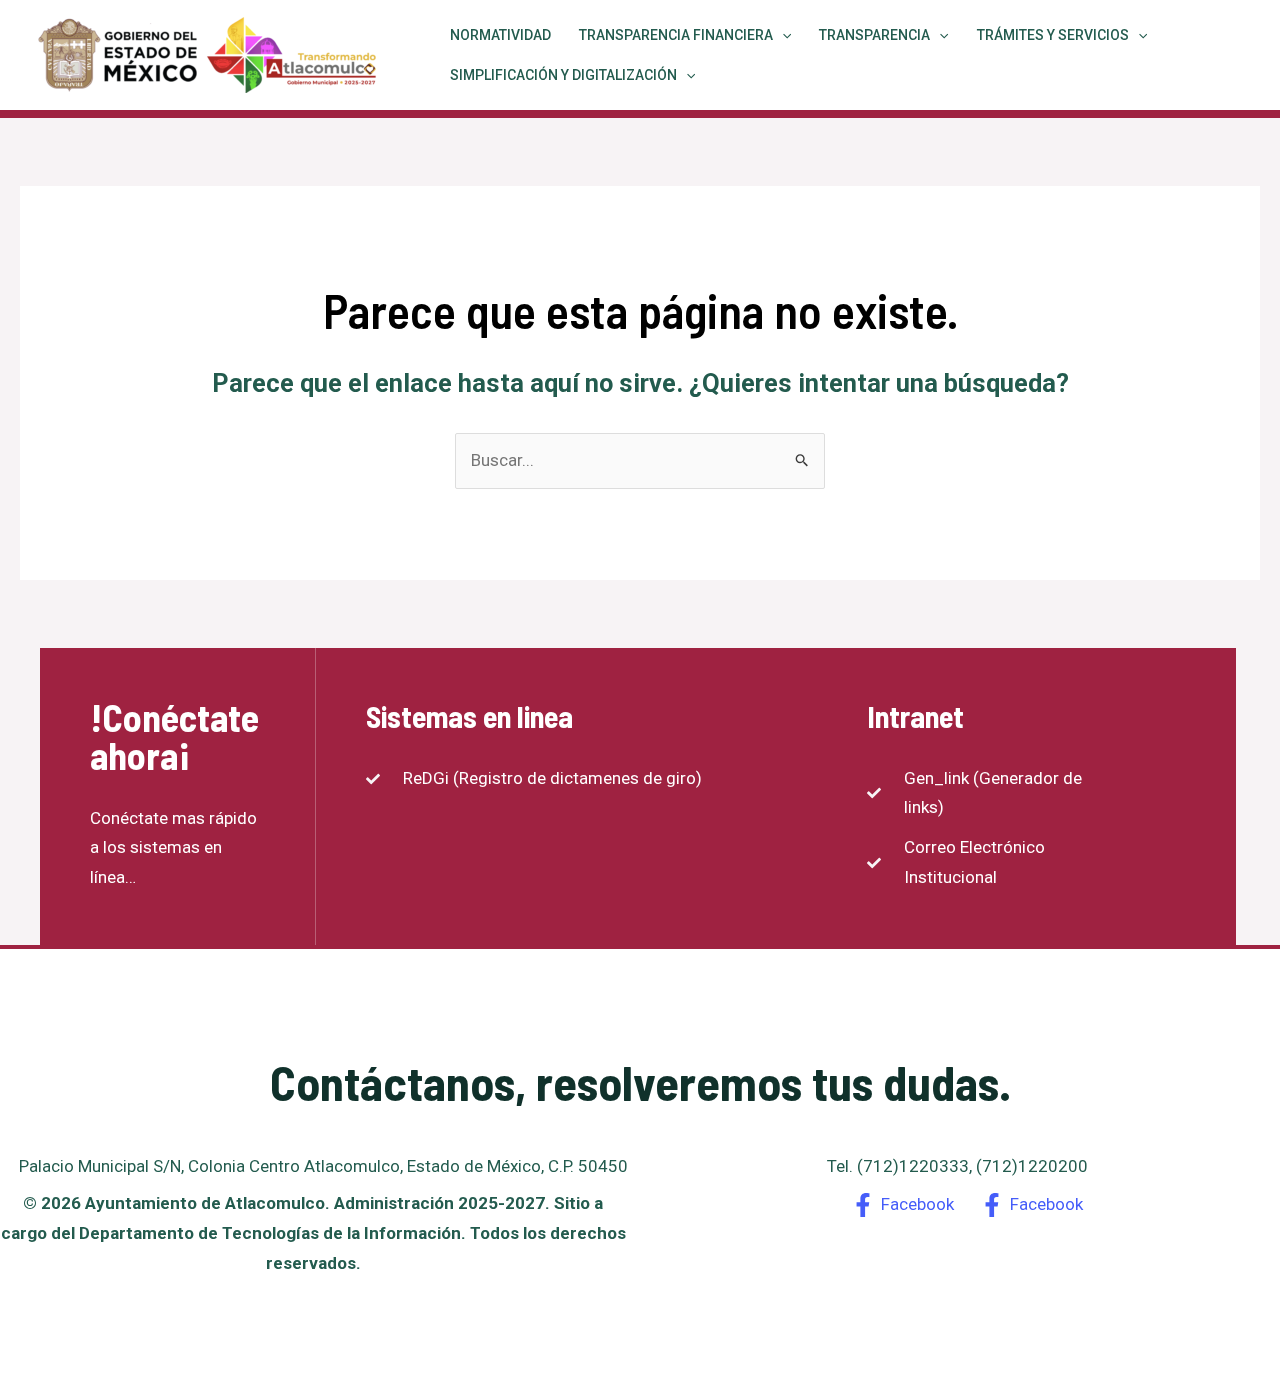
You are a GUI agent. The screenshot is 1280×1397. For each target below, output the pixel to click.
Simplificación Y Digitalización (563, 75)
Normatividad (500, 35)
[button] (782, 35)
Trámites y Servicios (1053, 35)
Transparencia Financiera (676, 35)
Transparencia (874, 35)
